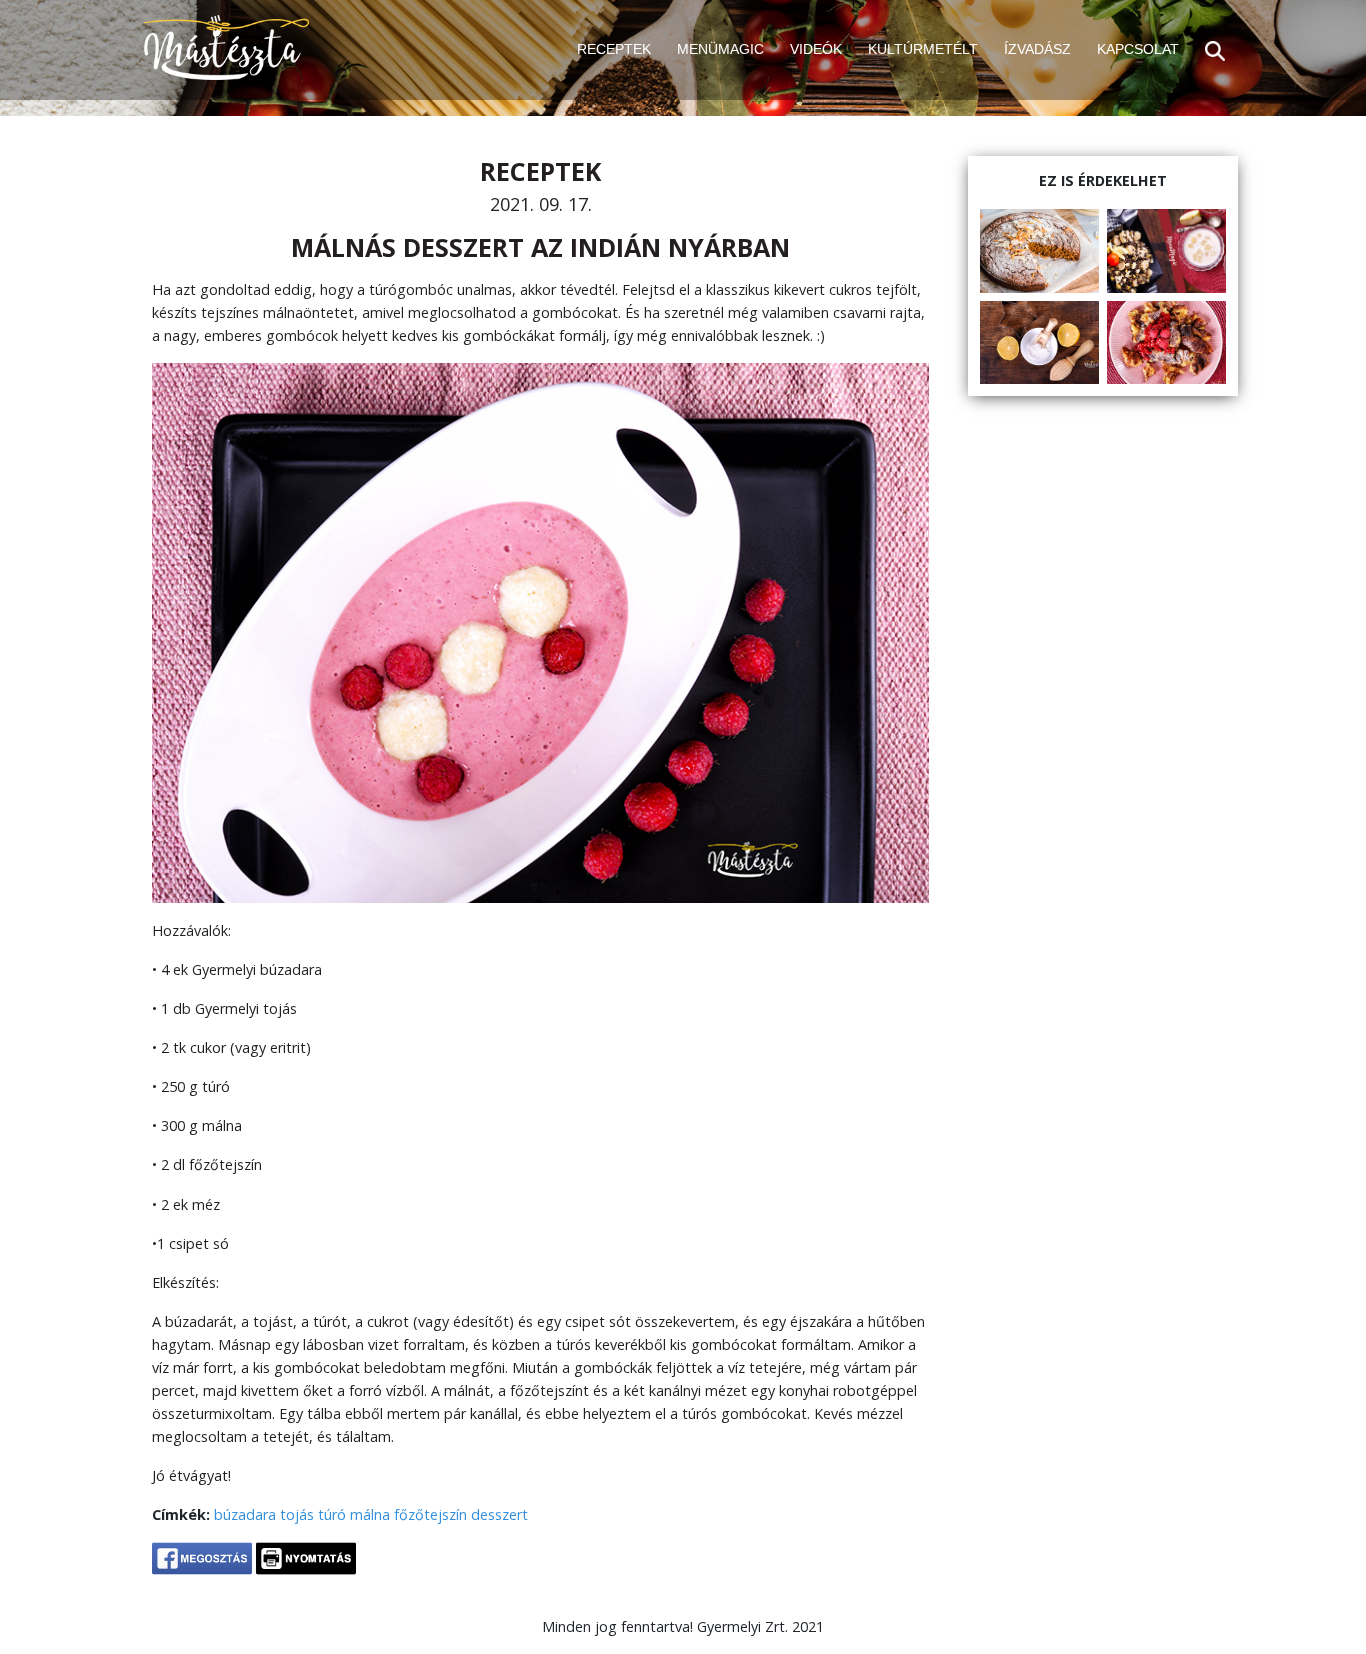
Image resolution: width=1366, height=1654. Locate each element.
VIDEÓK (816, 49)
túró (332, 1514)
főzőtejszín (430, 1514)
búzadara (245, 1514)
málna (370, 1514)
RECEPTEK (614, 49)
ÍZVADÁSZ (1037, 49)
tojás (297, 1514)
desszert (499, 1514)
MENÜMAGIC (720, 49)
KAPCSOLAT (1138, 49)
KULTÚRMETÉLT (923, 49)
